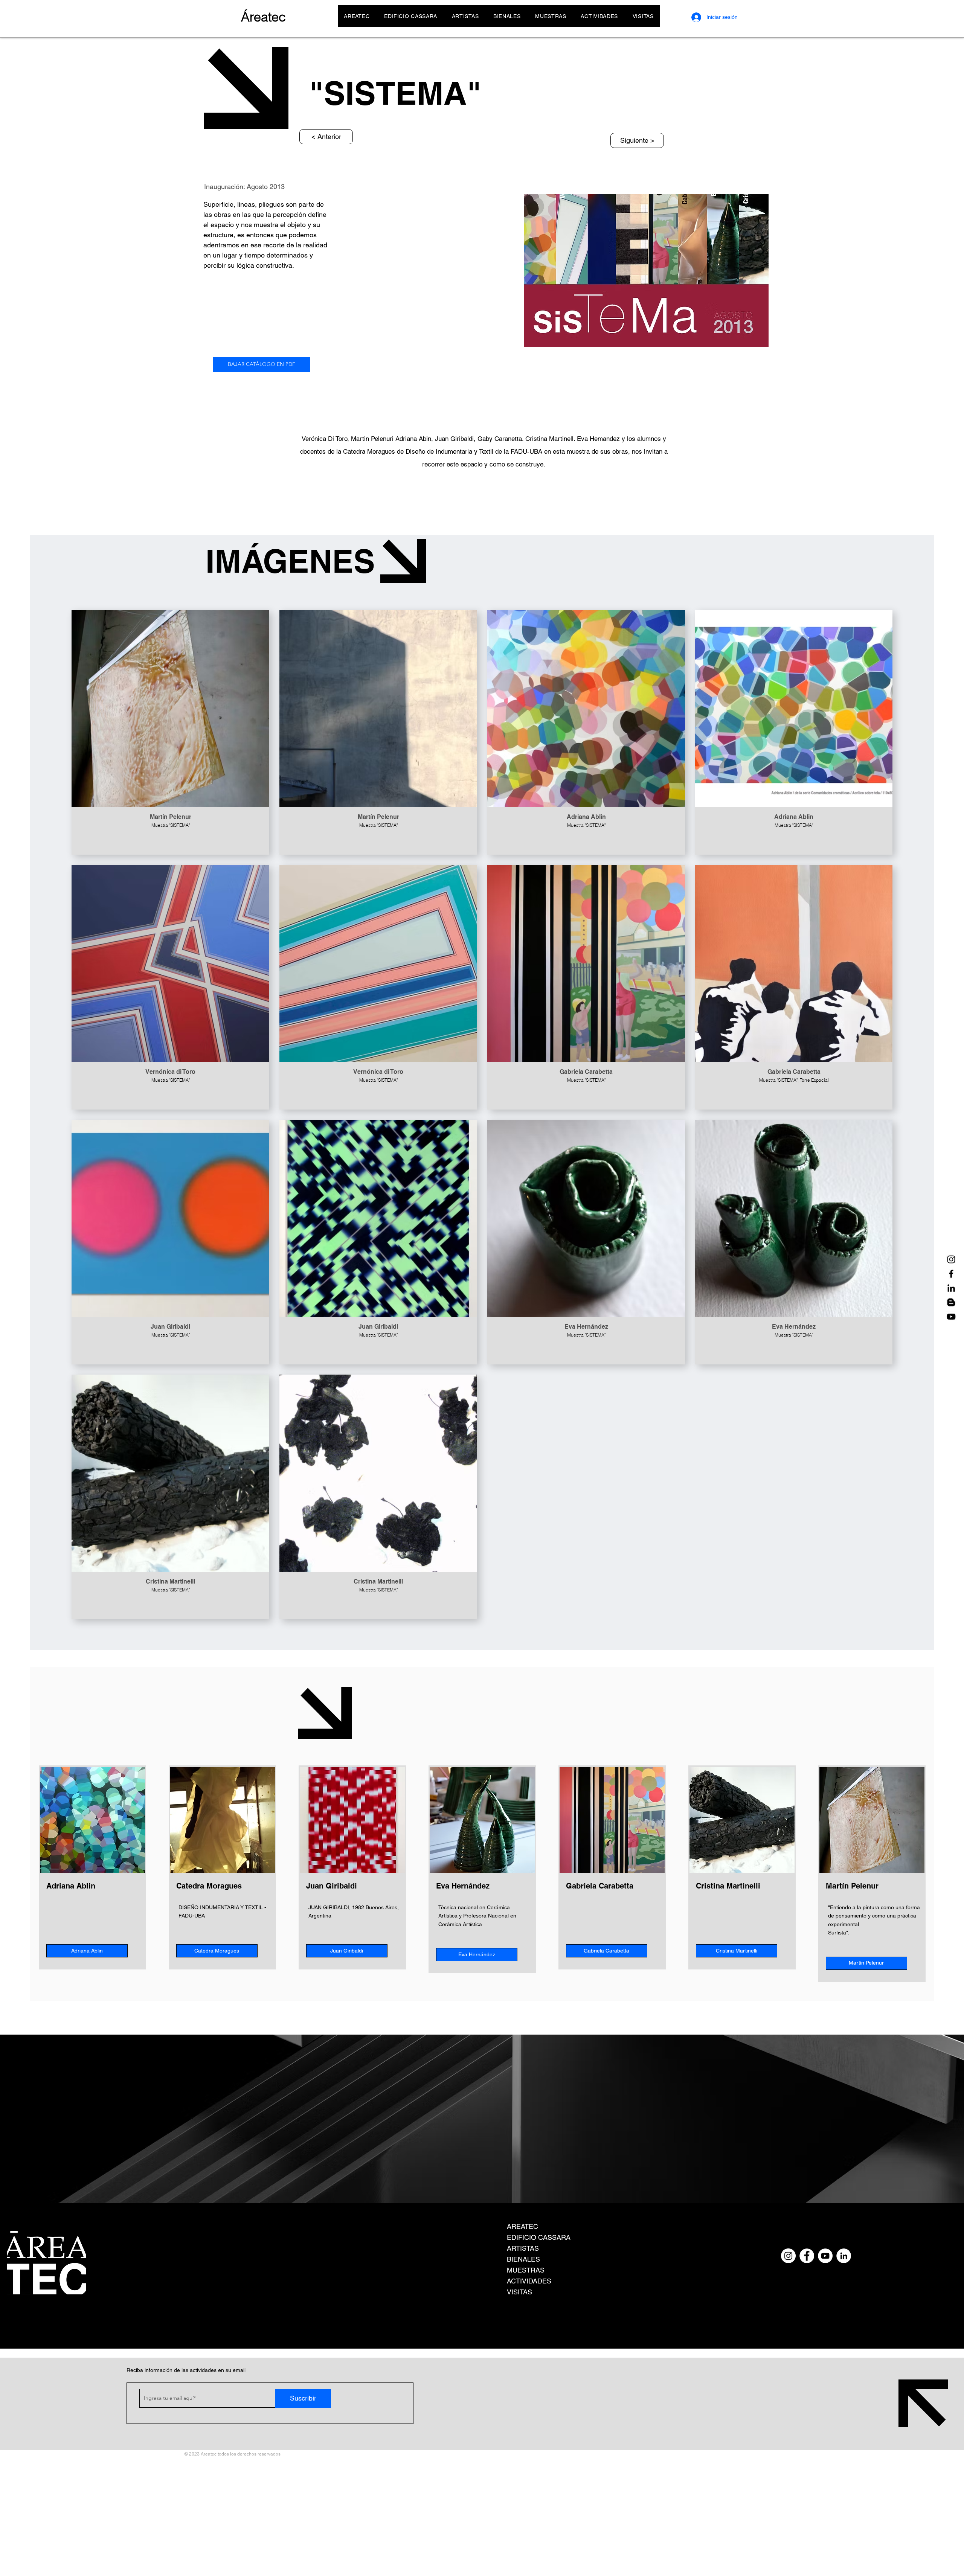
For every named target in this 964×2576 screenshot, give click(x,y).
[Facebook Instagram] (807, 2256)
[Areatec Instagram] (951, 1259)
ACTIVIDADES (529, 2281)
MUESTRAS (526, 2270)
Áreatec (263, 17)
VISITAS (519, 2292)
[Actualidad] (951, 1302)
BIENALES (523, 2259)
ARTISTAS (523, 2248)
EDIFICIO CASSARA (539, 2237)
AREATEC (522, 2226)
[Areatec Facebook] (951, 1274)
